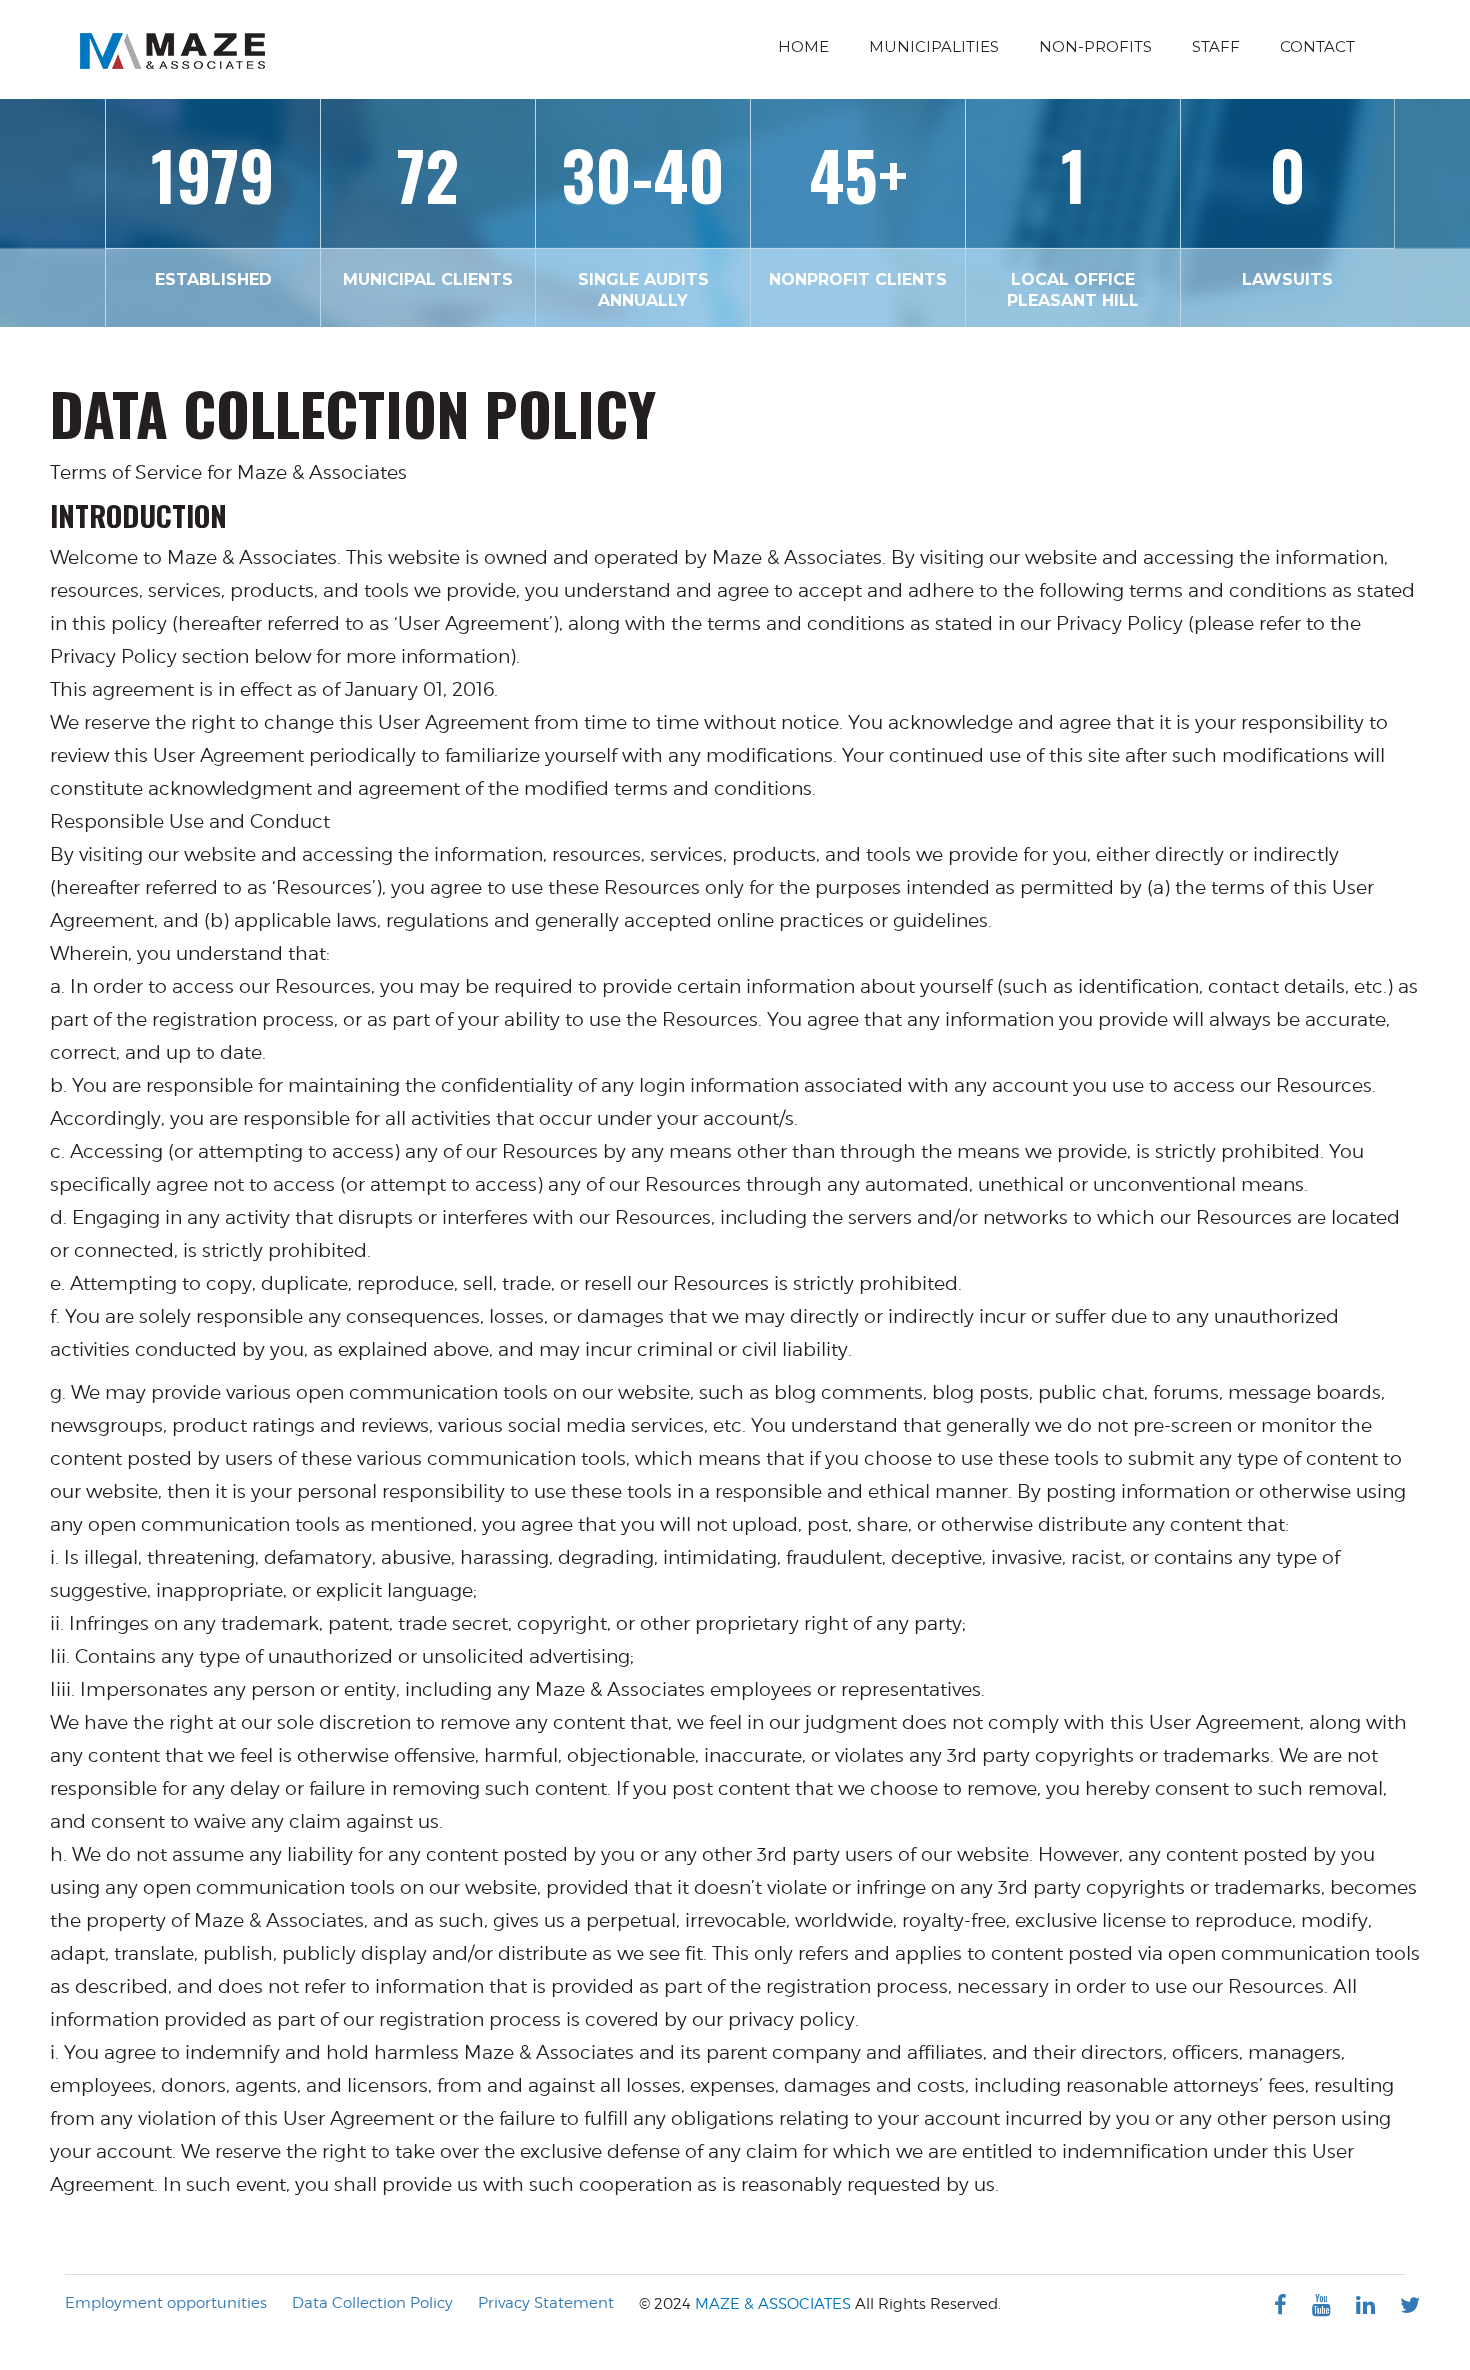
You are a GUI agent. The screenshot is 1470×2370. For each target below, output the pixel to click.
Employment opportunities (166, 2303)
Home (803, 46)
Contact (1317, 46)
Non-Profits (1095, 46)
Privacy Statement (546, 2303)
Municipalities (934, 46)
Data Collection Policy (372, 2303)
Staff (1216, 46)
